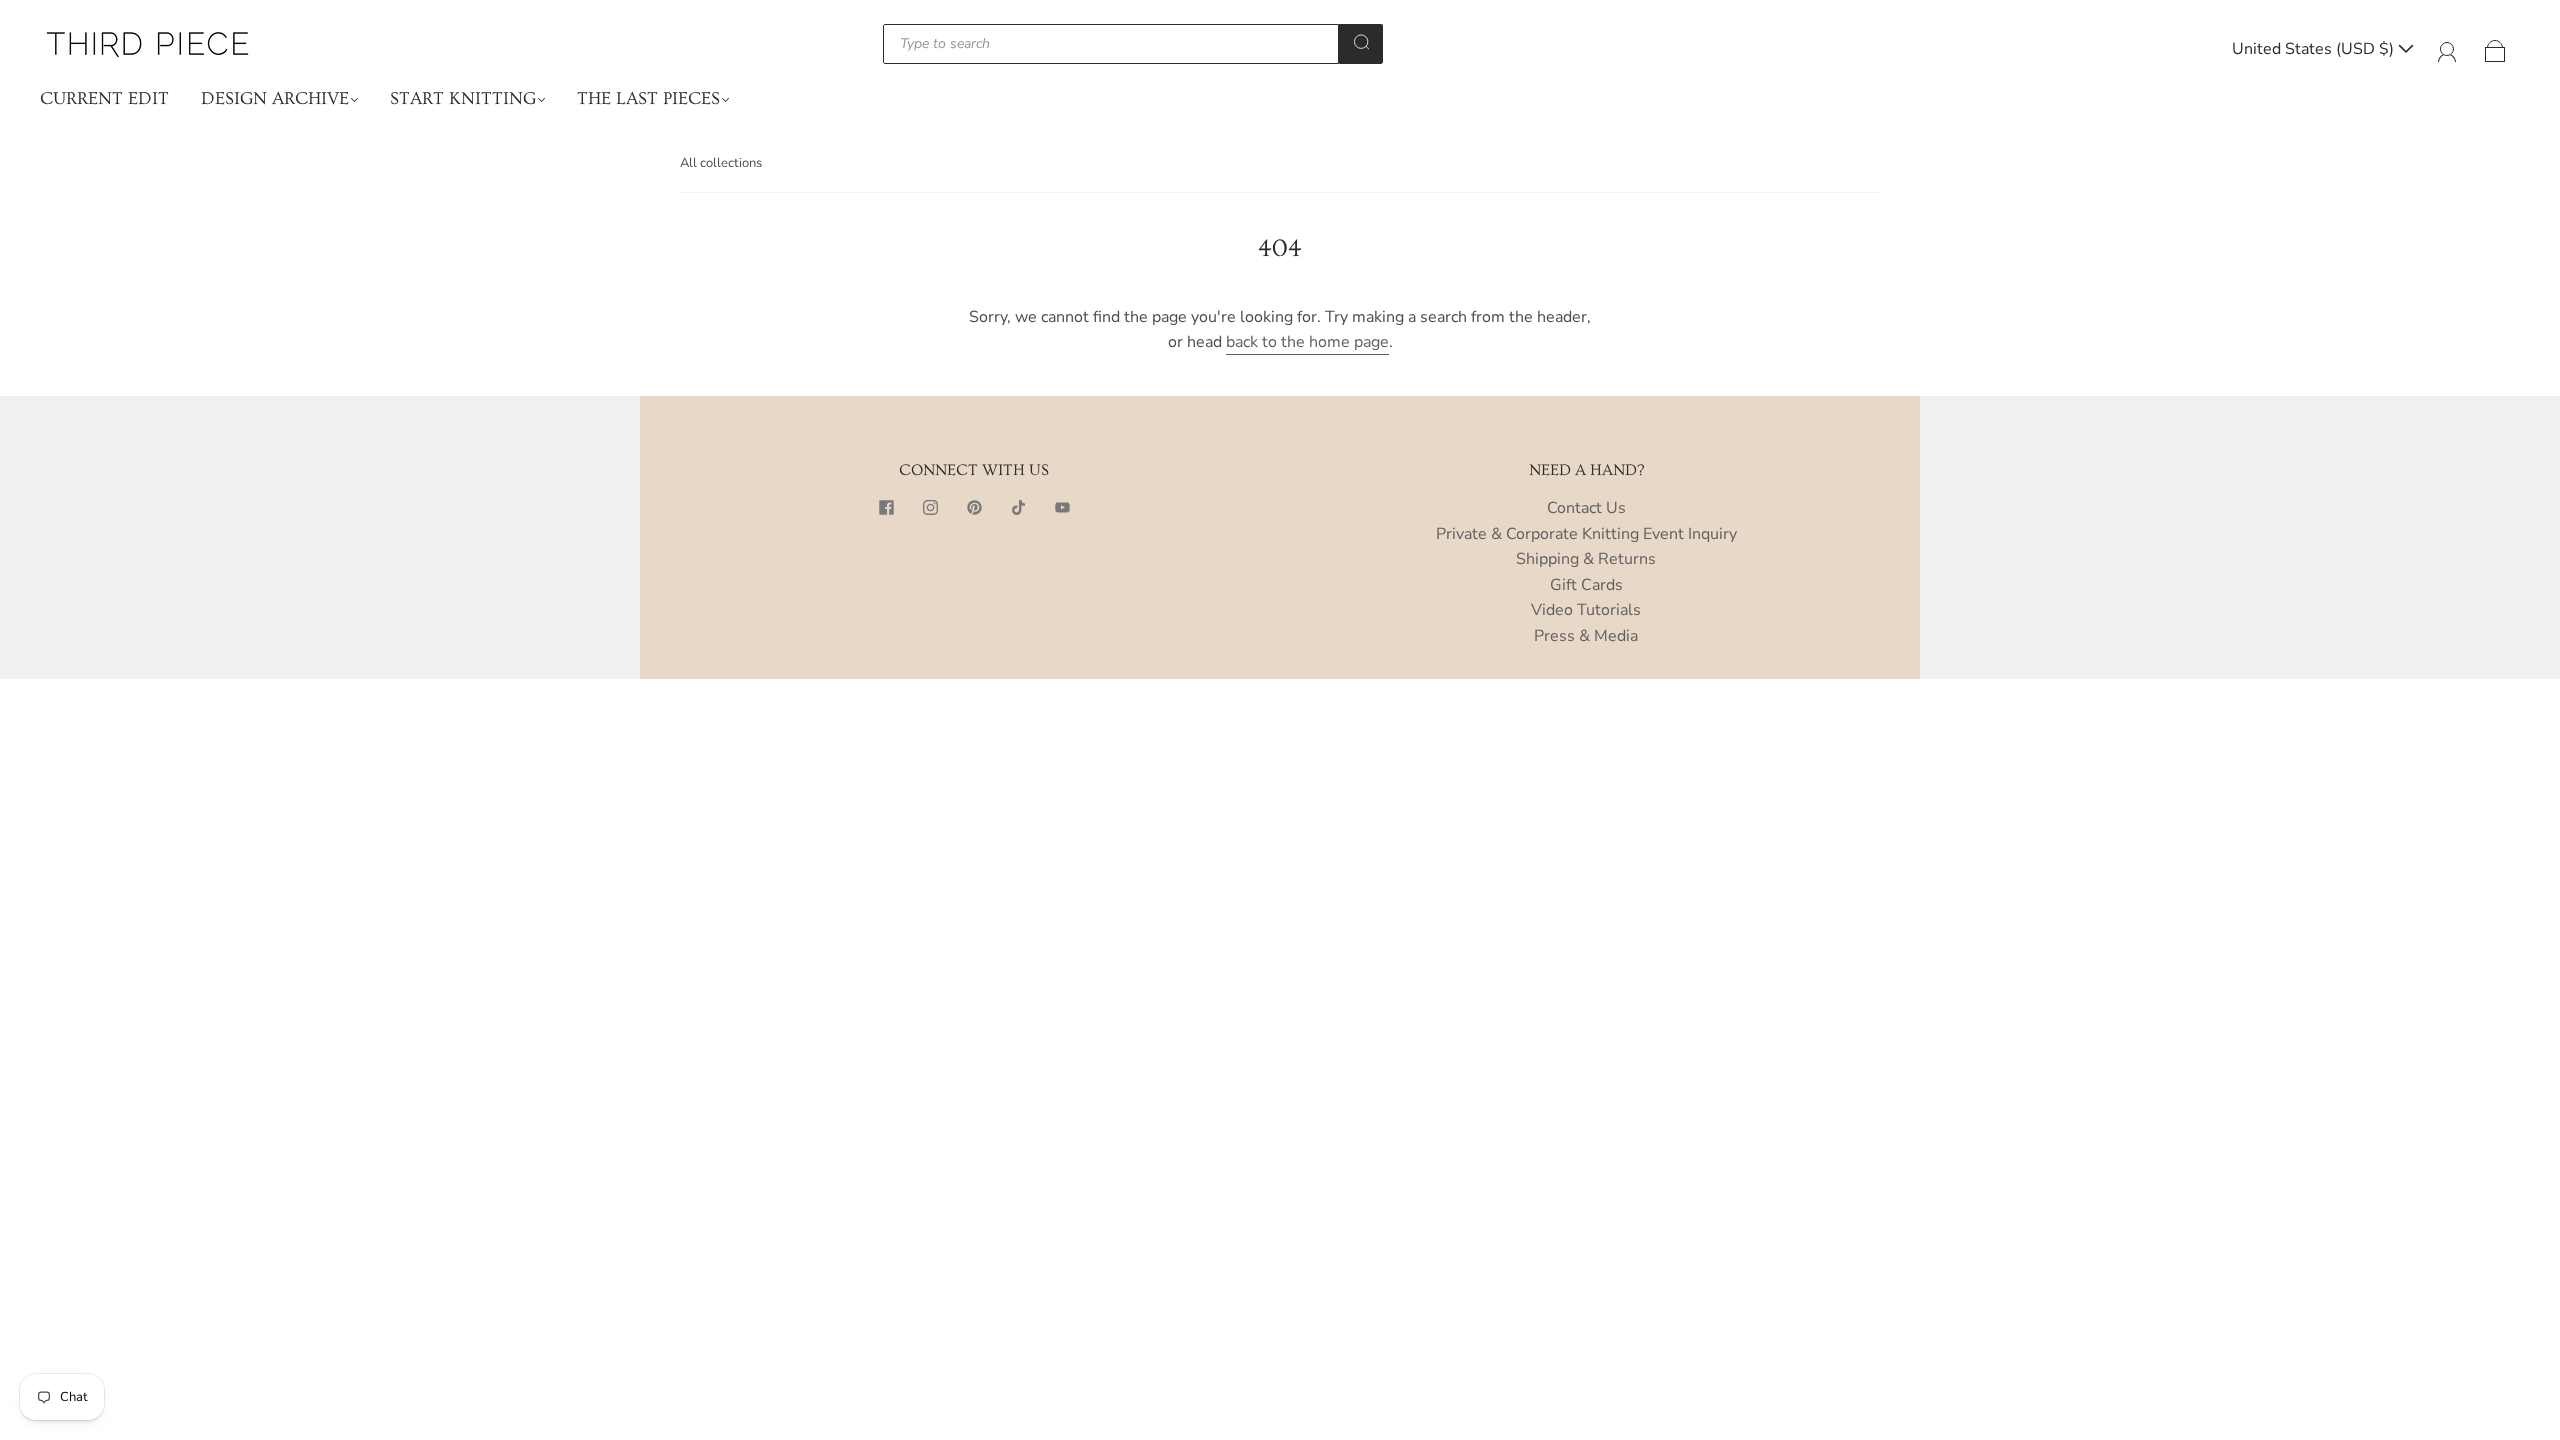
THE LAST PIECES (648, 98)
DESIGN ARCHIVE (275, 98)
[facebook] (886, 508)
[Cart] (2495, 49)
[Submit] (1361, 42)
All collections (721, 163)
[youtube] (1062, 508)
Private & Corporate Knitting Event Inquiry (1586, 534)
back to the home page (1307, 342)
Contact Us (1586, 508)
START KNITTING (463, 98)
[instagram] (930, 508)
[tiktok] (1018, 508)
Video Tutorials (1586, 610)
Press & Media (1586, 636)
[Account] (2447, 49)
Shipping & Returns (1586, 559)
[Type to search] (1111, 44)
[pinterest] (974, 508)
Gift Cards (1586, 585)
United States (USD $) (2315, 49)
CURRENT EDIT (104, 98)
